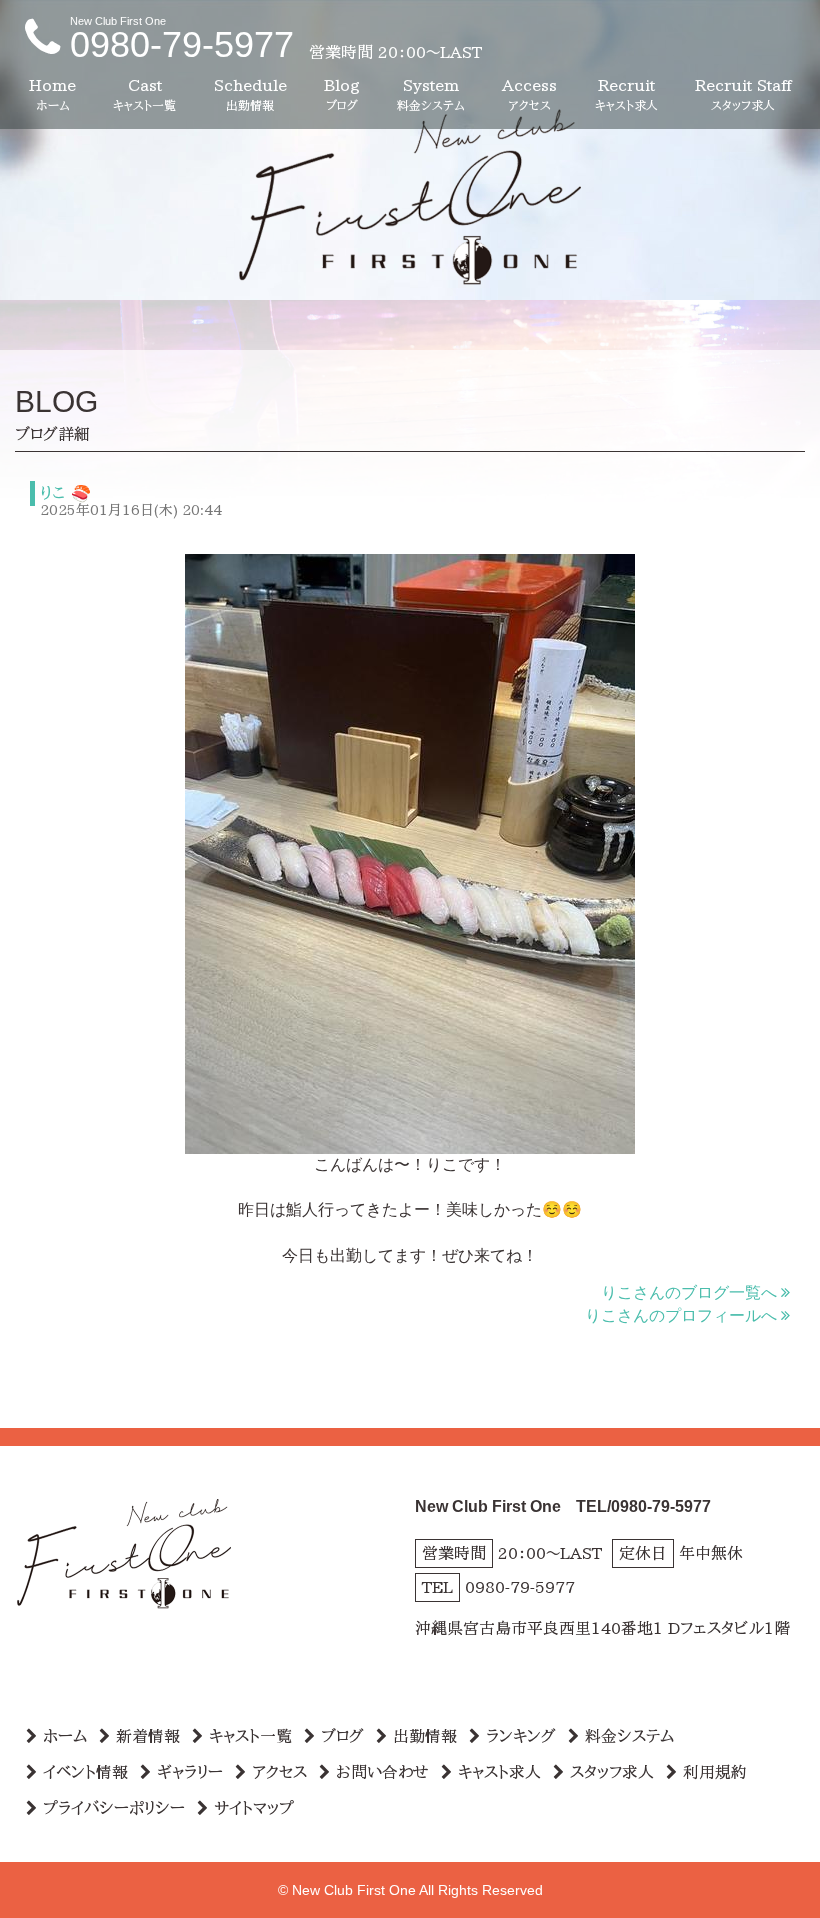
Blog (342, 94)
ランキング (521, 1736)
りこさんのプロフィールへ (681, 1315)
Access (529, 94)
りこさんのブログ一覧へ (689, 1292)
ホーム (65, 1736)
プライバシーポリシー (114, 1808)
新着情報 (148, 1736)
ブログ (342, 1736)
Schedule (250, 94)
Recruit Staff (743, 94)
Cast (144, 94)
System (431, 94)
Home (52, 94)
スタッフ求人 (612, 1772)
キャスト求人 (499, 1772)
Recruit (626, 94)
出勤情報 (425, 1736)
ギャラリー (190, 1772)
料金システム (629, 1736)
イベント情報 (85, 1772)
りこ (52, 493)
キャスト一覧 (250, 1736)
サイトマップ (254, 1808)
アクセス (279, 1772)
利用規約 (715, 1772)
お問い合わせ (382, 1772)
